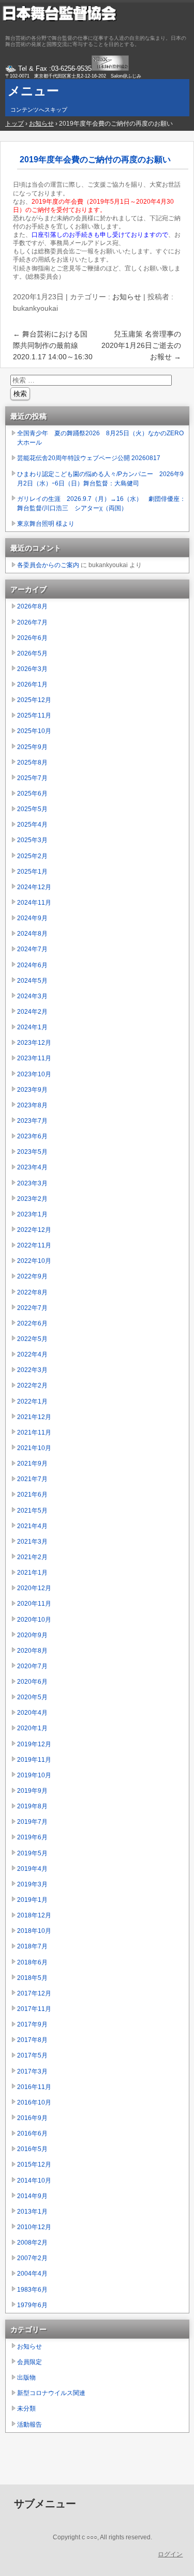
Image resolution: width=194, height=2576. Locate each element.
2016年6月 (32, 2133)
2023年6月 (32, 1136)
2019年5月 (32, 1853)
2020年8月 (32, 1651)
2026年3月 (32, 669)
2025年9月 (32, 747)
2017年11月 (34, 2009)
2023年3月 (32, 1183)
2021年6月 (32, 1495)
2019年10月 (34, 1775)
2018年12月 (34, 1915)
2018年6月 (32, 1962)
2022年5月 (32, 1339)
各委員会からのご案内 (48, 565)
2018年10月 (34, 1931)
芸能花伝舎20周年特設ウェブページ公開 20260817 (89, 458)
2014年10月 (34, 2181)
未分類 (26, 2409)
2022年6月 (32, 1323)
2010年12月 (34, 2227)
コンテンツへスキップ (39, 110)
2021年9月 (32, 1464)
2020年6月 (32, 1682)
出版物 (26, 2377)
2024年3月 (32, 996)
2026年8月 (32, 606)
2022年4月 (32, 1354)
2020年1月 (32, 1728)
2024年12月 (34, 887)
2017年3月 (32, 2071)
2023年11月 (34, 1058)
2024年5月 (32, 981)
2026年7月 (32, 622)
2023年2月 (32, 1199)
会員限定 (29, 2362)
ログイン (170, 2554)
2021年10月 (34, 1448)
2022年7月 (32, 1308)
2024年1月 (32, 1027)
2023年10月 (34, 1074)
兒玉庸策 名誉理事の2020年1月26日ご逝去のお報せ (141, 345)
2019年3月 (32, 1884)
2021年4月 (32, 1526)
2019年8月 (32, 1806)
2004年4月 (32, 2274)
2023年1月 (32, 1214)
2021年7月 (32, 1479)
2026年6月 (32, 638)
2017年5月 (32, 2055)
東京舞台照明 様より (46, 524)
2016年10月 (34, 2102)
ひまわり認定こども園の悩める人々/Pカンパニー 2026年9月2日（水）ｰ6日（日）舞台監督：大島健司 (100, 479)
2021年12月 (34, 1417)
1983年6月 (32, 2290)
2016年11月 (34, 2087)
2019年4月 (32, 1869)
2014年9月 (32, 2196)
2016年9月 (32, 2118)
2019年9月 (32, 1791)
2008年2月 (32, 2243)
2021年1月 (32, 1573)
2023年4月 (32, 1167)
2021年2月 (32, 1557)
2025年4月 (32, 825)
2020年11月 (34, 1604)
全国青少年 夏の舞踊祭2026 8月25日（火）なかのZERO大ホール (100, 438)
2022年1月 (32, 1401)
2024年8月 (32, 934)
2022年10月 (34, 1261)
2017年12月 (34, 1993)
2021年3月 (32, 1542)
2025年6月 (32, 794)
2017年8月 (32, 2040)
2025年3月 (32, 840)
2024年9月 (32, 918)
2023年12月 (34, 1043)
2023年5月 (32, 1152)
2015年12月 (34, 2165)
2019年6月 (32, 1837)
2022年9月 (32, 1276)
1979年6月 (32, 2305)
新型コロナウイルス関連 (51, 2393)
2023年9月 (32, 1090)
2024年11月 (34, 903)
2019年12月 (34, 1744)
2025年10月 (34, 731)
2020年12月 (34, 1588)
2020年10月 (34, 1620)
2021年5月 (32, 1511)
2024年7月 (32, 949)
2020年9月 (32, 1635)
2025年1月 (32, 872)
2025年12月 (34, 700)
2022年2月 (32, 1385)
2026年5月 (32, 653)
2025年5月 (32, 809)
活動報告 (29, 2425)
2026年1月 (32, 684)
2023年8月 (32, 1105)
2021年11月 (34, 1432)
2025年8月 (32, 763)
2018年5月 (32, 1978)
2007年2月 (32, 2258)
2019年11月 (34, 1760)
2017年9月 (32, 2024)
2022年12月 (34, 1230)
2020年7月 (32, 1666)
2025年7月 (32, 778)
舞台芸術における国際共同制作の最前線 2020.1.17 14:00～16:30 (53, 345)
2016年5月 (32, 2149)
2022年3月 (32, 1370)
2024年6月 (32, 965)
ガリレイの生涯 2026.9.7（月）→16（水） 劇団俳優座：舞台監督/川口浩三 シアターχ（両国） (101, 504)
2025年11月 (34, 715)
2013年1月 (32, 2212)
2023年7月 (32, 1121)
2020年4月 (32, 1713)
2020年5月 (32, 1697)
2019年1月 (32, 1900)
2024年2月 (32, 1012)
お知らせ (127, 297)
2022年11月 (34, 1245)
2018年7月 (32, 1946)
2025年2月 (32, 856)
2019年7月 (32, 1822)
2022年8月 (32, 1292)
